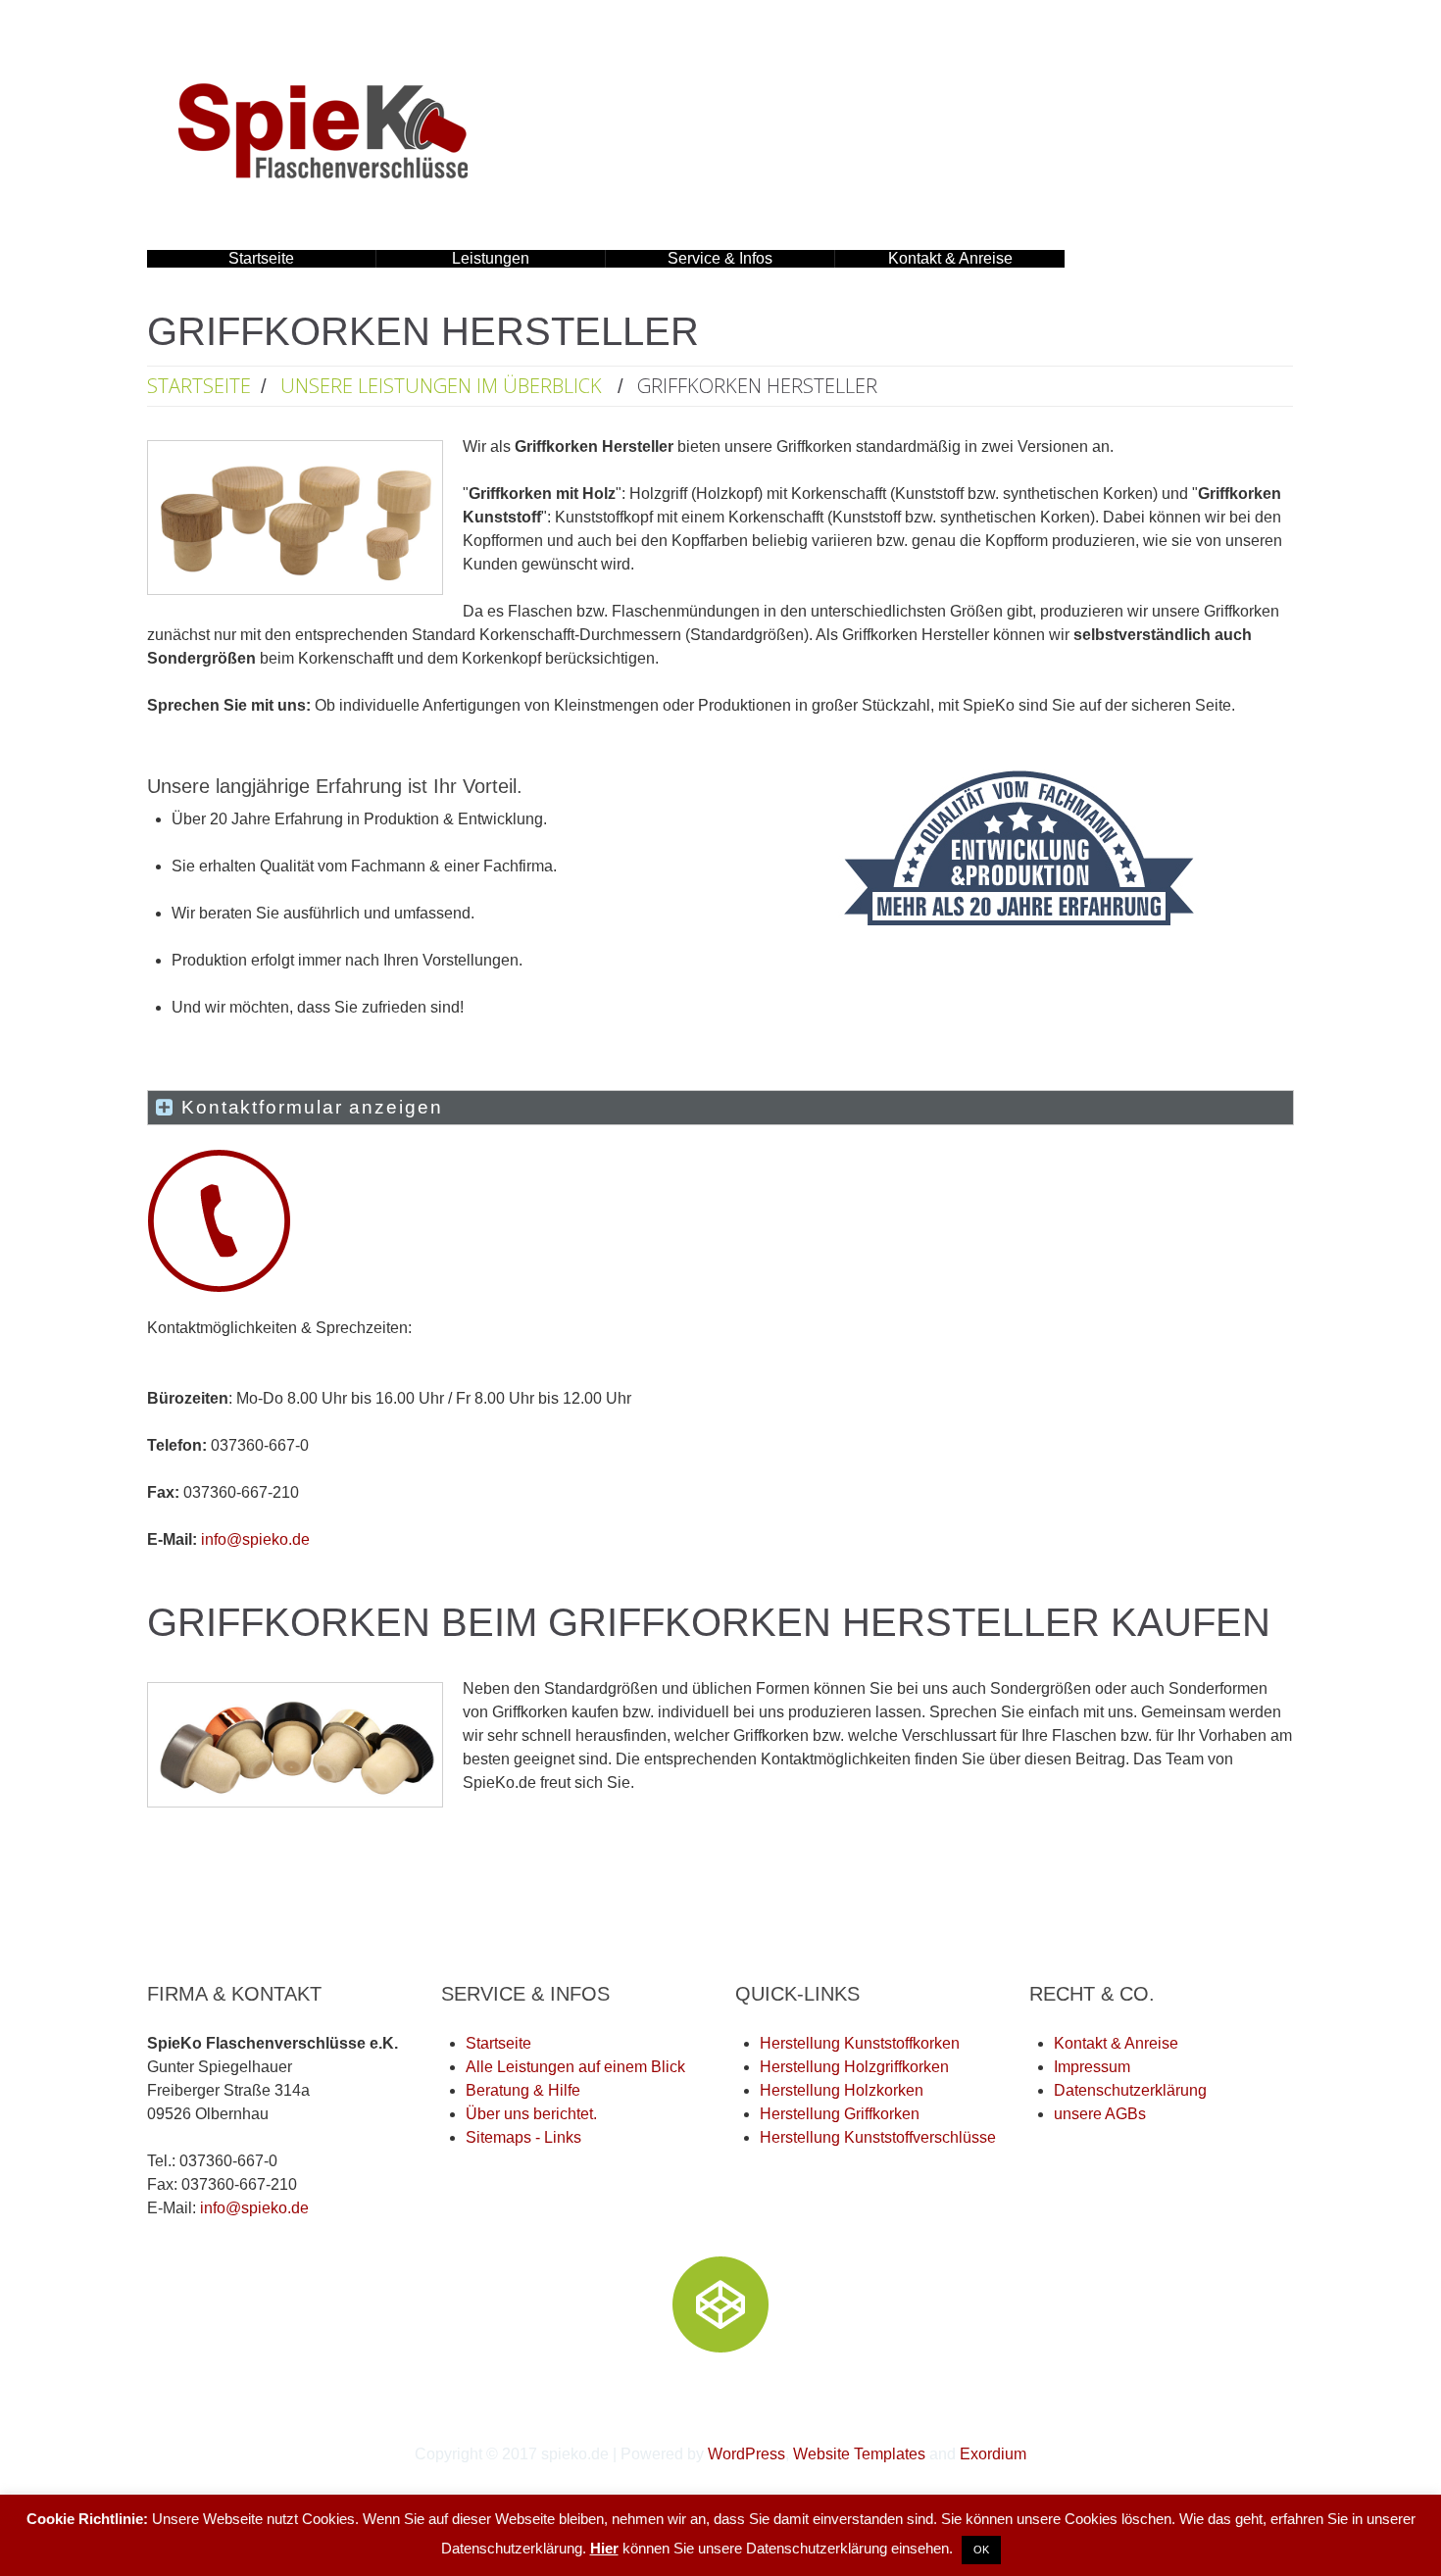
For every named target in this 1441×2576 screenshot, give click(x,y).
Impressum (1092, 2067)
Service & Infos (689, 259)
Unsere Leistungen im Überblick (441, 386)
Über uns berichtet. (531, 2114)
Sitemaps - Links (523, 2137)
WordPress (746, 2454)
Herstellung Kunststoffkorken (860, 2043)
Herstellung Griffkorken (840, 2114)
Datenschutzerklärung (1130, 2090)
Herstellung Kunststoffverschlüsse (878, 2137)
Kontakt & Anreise (950, 258)
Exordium (993, 2454)
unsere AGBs (1100, 2114)
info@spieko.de (255, 1539)
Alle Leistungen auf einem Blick (575, 2067)
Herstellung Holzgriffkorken (854, 2067)
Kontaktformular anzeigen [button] (312, 1107)
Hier (604, 2548)
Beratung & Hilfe (523, 2090)
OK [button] (981, 2550)
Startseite (261, 258)
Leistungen (453, 259)
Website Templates (859, 2454)
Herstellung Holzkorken (842, 2090)
